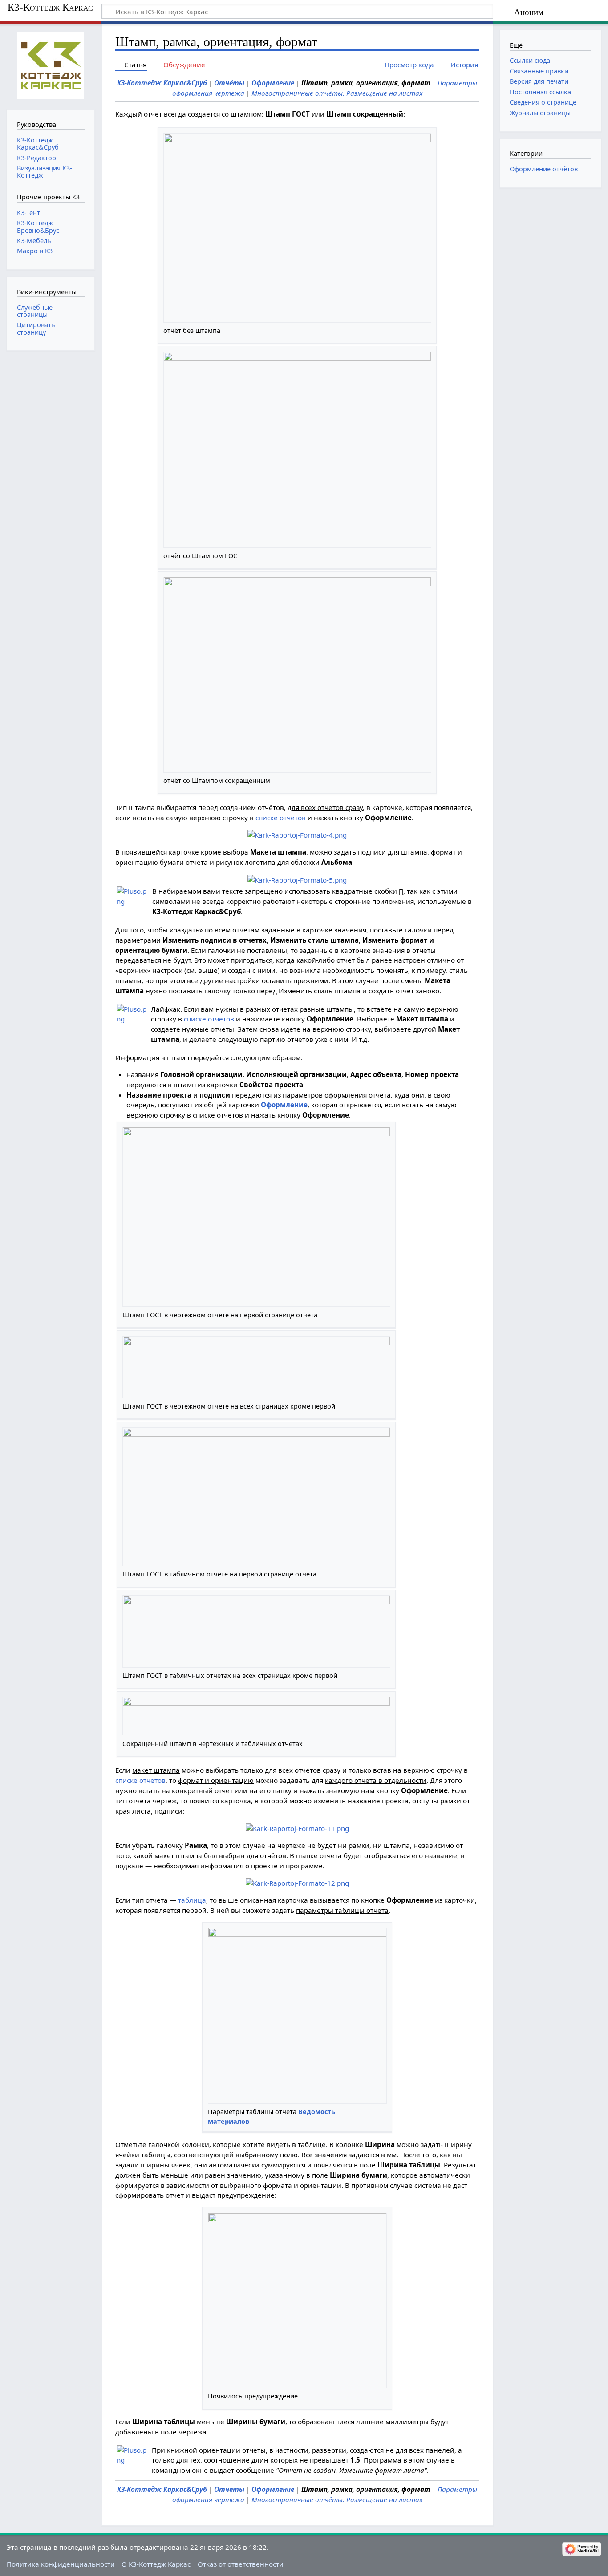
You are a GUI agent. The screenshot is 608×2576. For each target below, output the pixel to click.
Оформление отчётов (544, 169)
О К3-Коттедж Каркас (156, 2564)
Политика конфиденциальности (61, 2564)
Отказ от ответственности (241, 2564)
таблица (192, 1900)
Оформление (273, 83)
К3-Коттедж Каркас (50, 8)
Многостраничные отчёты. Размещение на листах (337, 93)
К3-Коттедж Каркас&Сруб (162, 83)
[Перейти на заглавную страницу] (51, 66)
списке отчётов (209, 1019)
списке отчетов (281, 818)
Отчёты (229, 83)
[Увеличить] (427, 330)
